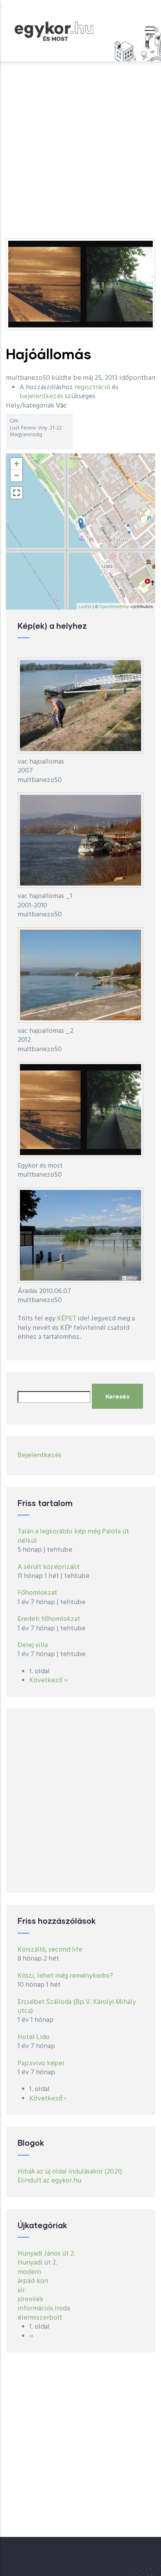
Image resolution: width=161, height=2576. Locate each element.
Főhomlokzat (37, 1593)
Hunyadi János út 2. (47, 2254)
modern (29, 2272)
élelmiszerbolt (40, 2318)
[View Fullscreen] (16, 493)
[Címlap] (54, 29)
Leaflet (85, 606)
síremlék (30, 2300)
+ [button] (17, 464)
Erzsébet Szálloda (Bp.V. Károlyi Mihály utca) (77, 2007)
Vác (61, 406)
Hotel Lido (34, 2037)
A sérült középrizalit (49, 1567)
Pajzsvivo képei (41, 2063)
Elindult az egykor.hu (49, 2181)
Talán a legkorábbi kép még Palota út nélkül (73, 1536)
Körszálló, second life (50, 1950)
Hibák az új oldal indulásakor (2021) (70, 2172)
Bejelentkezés (39, 1455)
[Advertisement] (80, 146)
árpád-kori (33, 2281)
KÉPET (67, 1319)
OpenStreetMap (114, 606)
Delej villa (33, 1645)
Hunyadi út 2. (38, 2263)
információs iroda (44, 2309)
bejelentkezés (41, 396)
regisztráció (92, 387)
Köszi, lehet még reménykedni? (65, 1976)
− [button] (17, 475)
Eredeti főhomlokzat (49, 1619)
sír (21, 2291)
